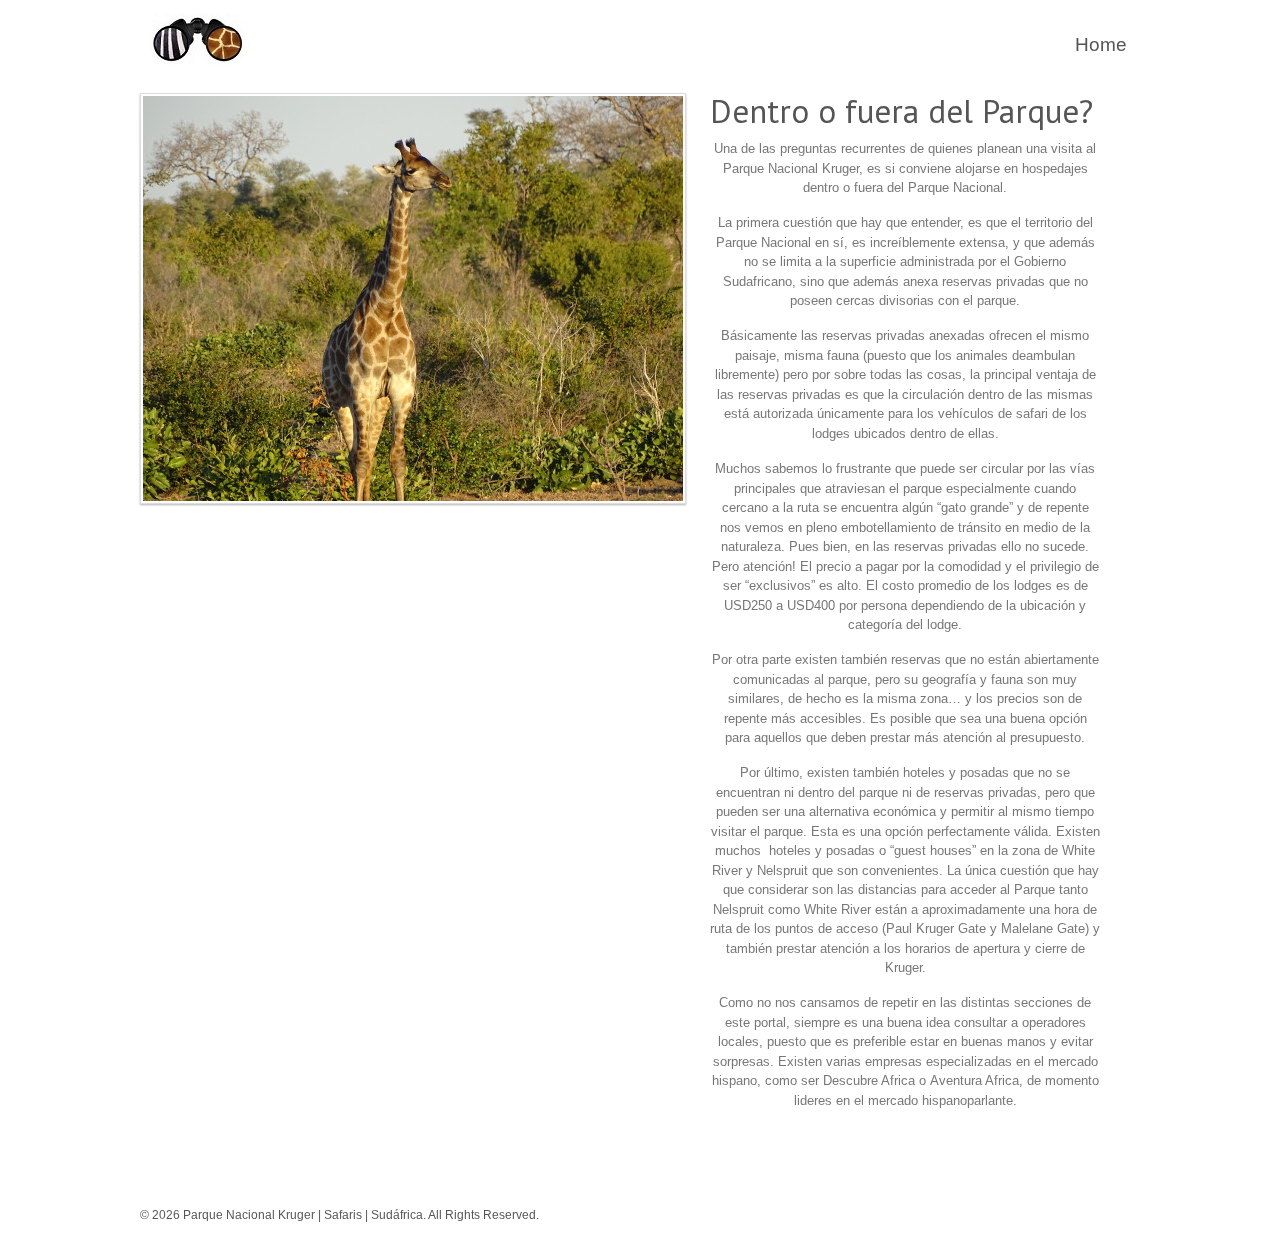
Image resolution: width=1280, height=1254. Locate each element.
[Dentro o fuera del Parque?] (413, 509)
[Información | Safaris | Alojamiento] (200, 68)
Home (1101, 44)
